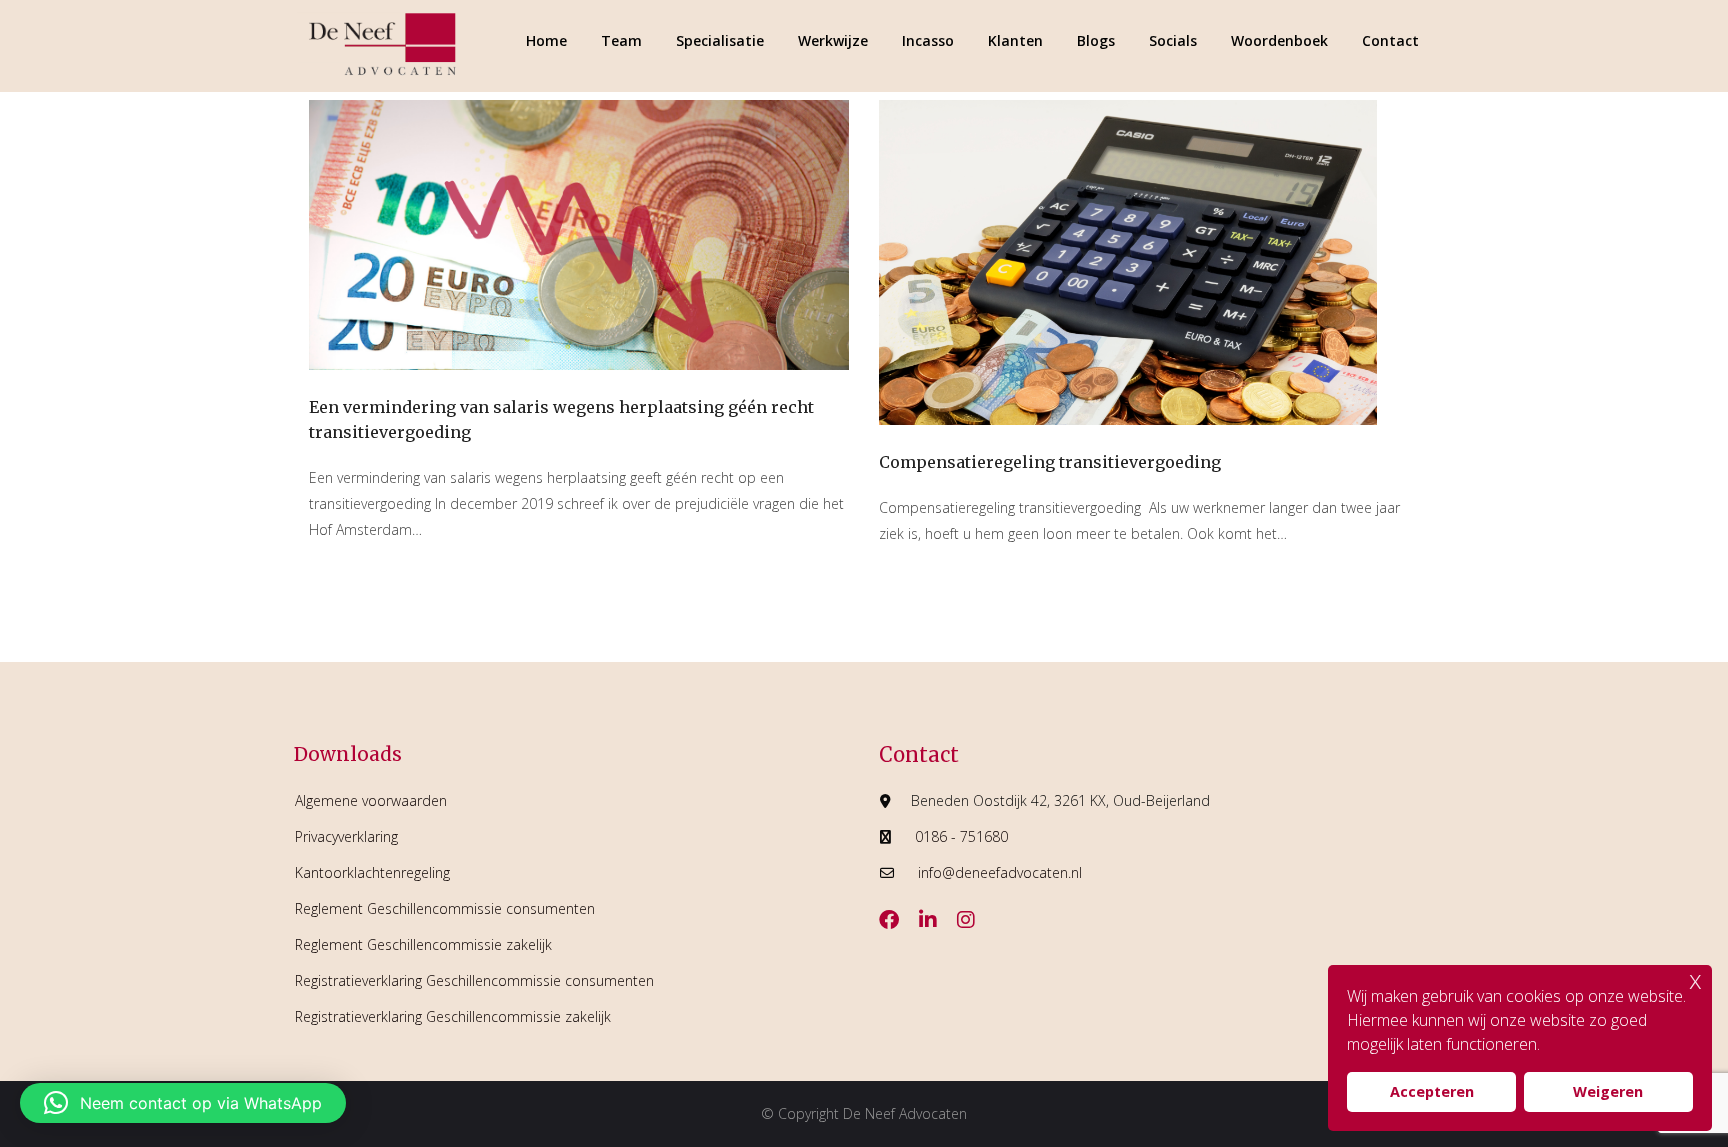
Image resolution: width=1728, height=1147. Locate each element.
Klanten (1015, 40)
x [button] (1695, 979)
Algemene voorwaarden (371, 800)
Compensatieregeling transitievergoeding (1050, 462)
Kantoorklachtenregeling (372, 872)
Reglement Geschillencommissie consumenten (445, 908)
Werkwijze (833, 40)
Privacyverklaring (346, 836)
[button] (183, 1103)
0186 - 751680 (961, 836)
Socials (1173, 40)
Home (546, 40)
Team (621, 40)
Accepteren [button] (1432, 1091)
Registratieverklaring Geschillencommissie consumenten (474, 980)
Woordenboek (1279, 40)
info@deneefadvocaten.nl (1000, 872)
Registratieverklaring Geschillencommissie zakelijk (453, 1016)
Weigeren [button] (1608, 1091)
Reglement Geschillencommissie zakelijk (423, 944)
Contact (1390, 40)
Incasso (928, 40)
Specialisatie (720, 40)
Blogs (1096, 40)
